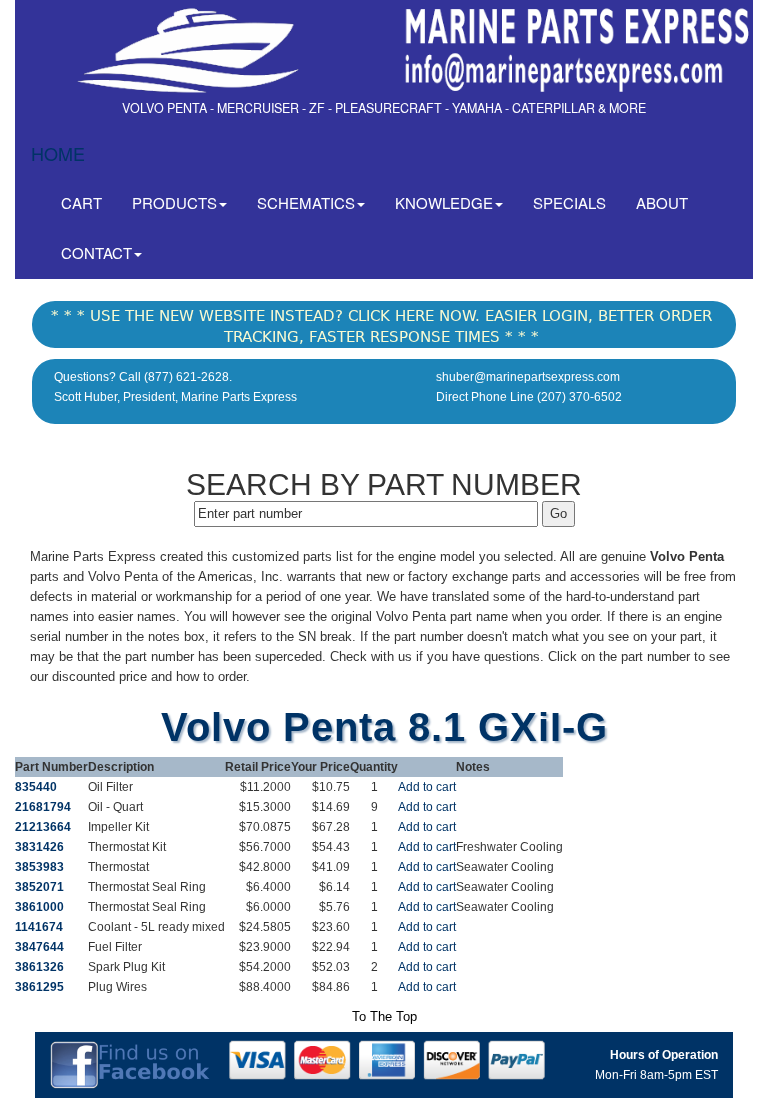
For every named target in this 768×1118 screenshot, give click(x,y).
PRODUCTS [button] (174, 202)
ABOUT (662, 202)
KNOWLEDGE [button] (444, 202)
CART (89, 202)
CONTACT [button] (96, 252)
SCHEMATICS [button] (306, 202)
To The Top (384, 1016)
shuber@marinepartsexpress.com (528, 377)
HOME (58, 153)
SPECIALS (569, 202)
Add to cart (427, 787)
